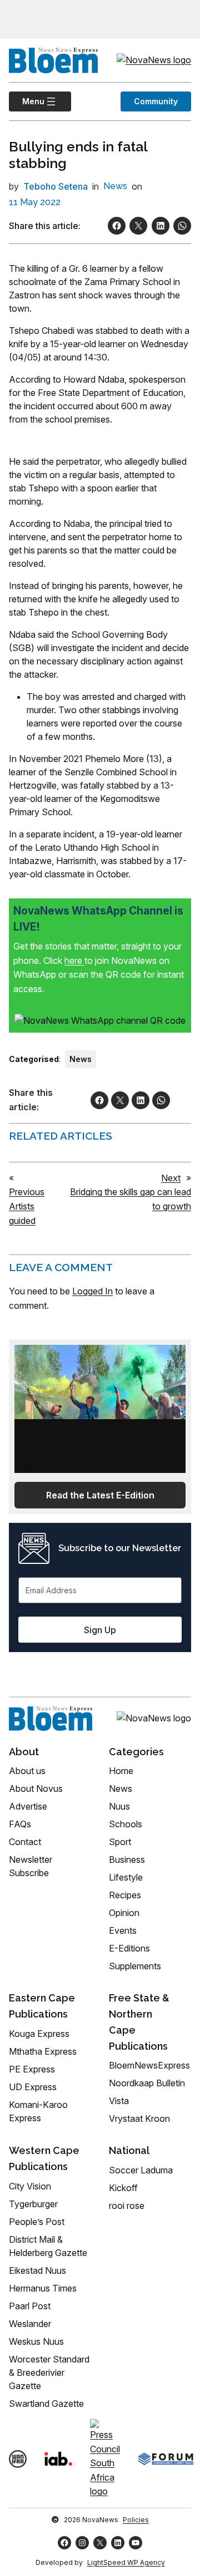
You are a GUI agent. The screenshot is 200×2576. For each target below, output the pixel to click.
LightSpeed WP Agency (126, 2562)
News (115, 186)
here (74, 961)
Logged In (92, 1291)
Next (171, 1178)
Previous (27, 1192)
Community (156, 101)
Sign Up (100, 1630)
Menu (27, 101)
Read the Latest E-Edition (100, 1495)
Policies (136, 2520)
